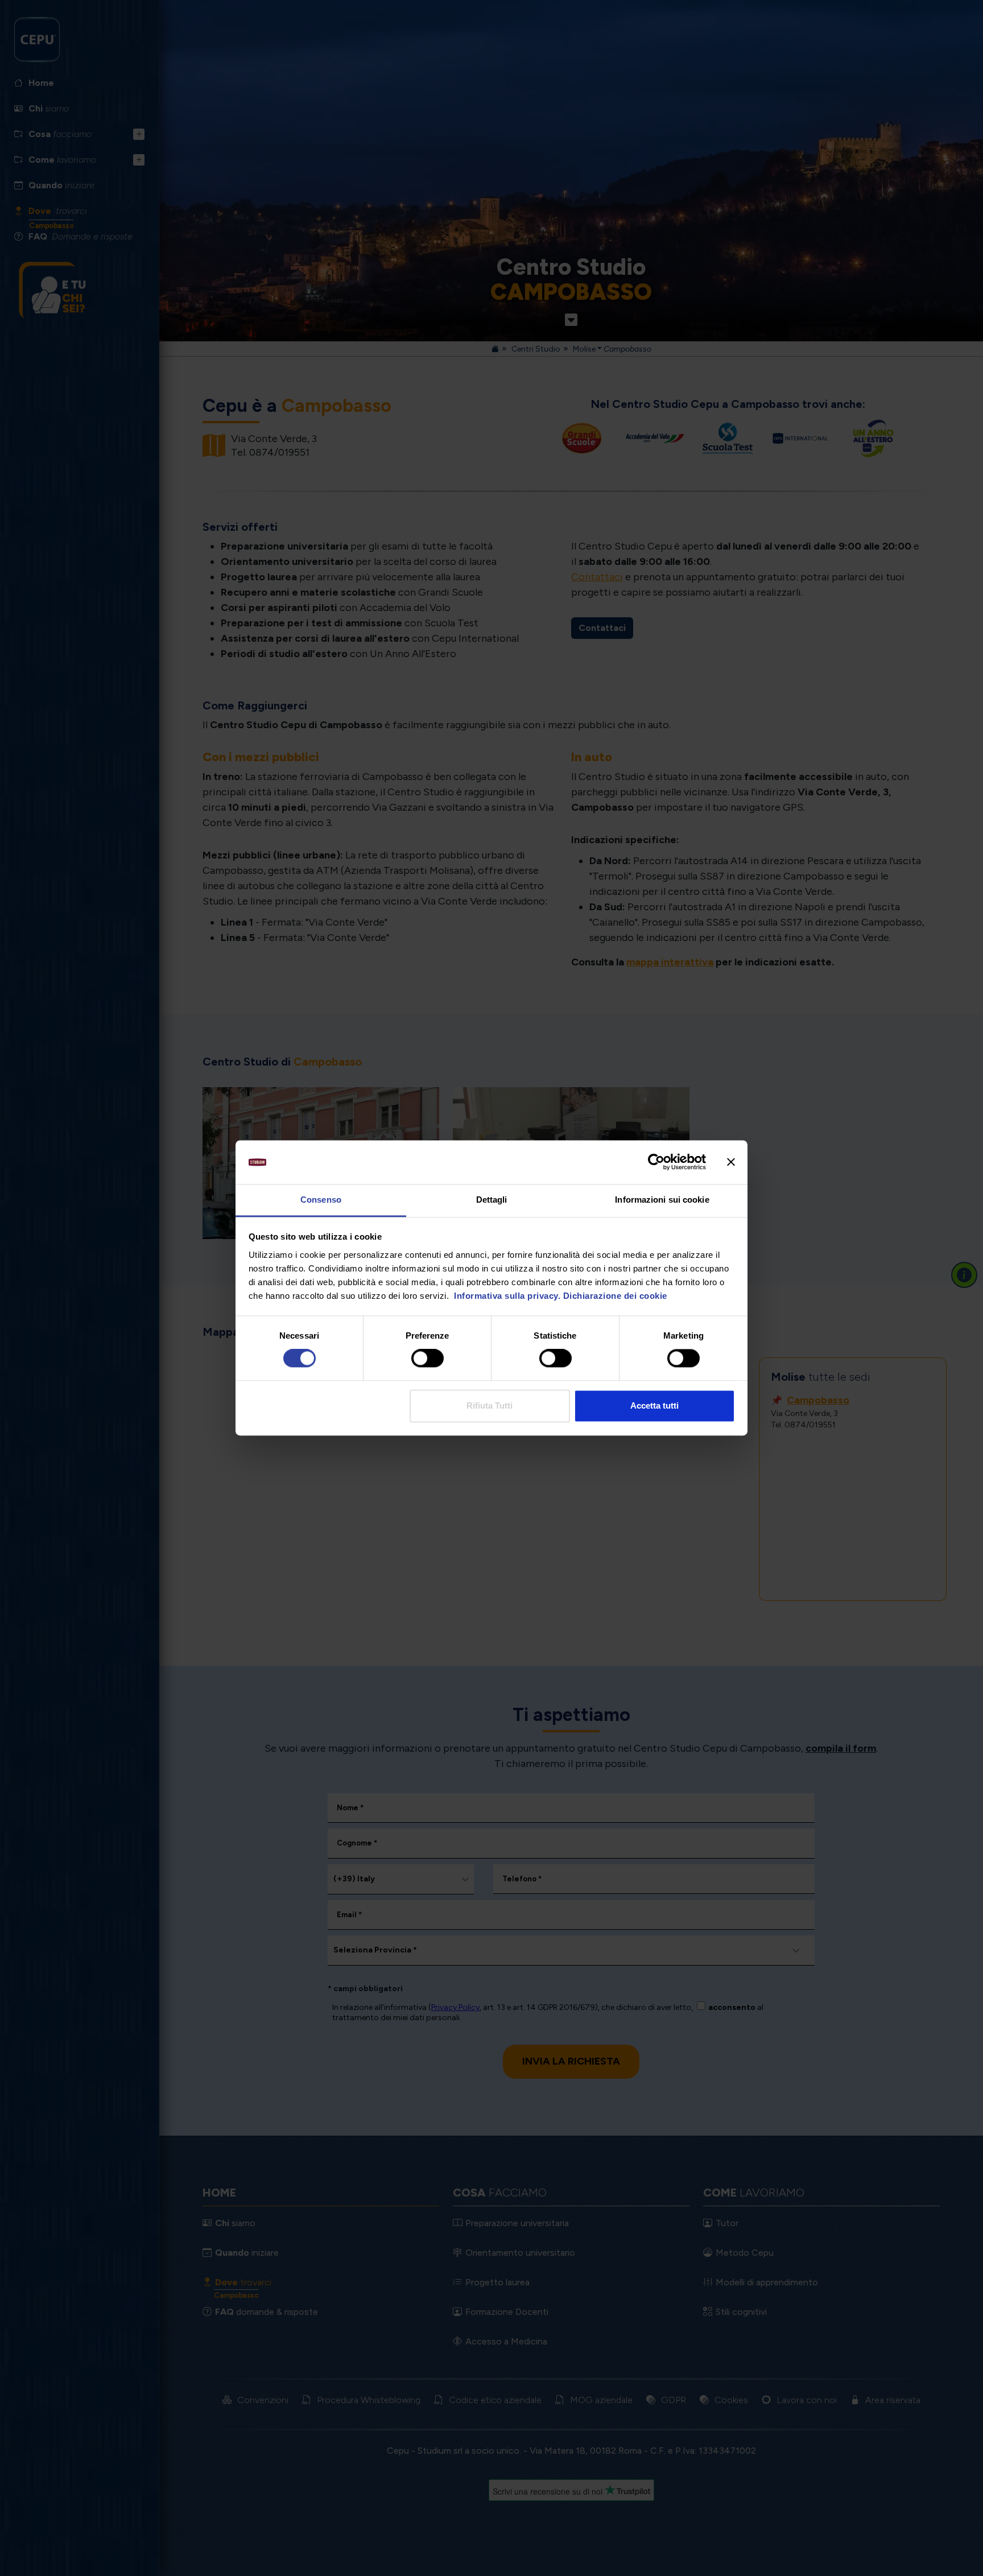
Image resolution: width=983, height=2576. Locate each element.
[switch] (428, 1359)
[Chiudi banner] (731, 1162)
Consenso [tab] (321, 1200)
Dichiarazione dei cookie (615, 1296)
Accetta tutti (654, 1405)
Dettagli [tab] (492, 1200)
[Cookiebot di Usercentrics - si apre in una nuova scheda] (656, 1162)
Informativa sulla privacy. (506, 1296)
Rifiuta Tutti (490, 1405)
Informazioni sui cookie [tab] (662, 1200)
